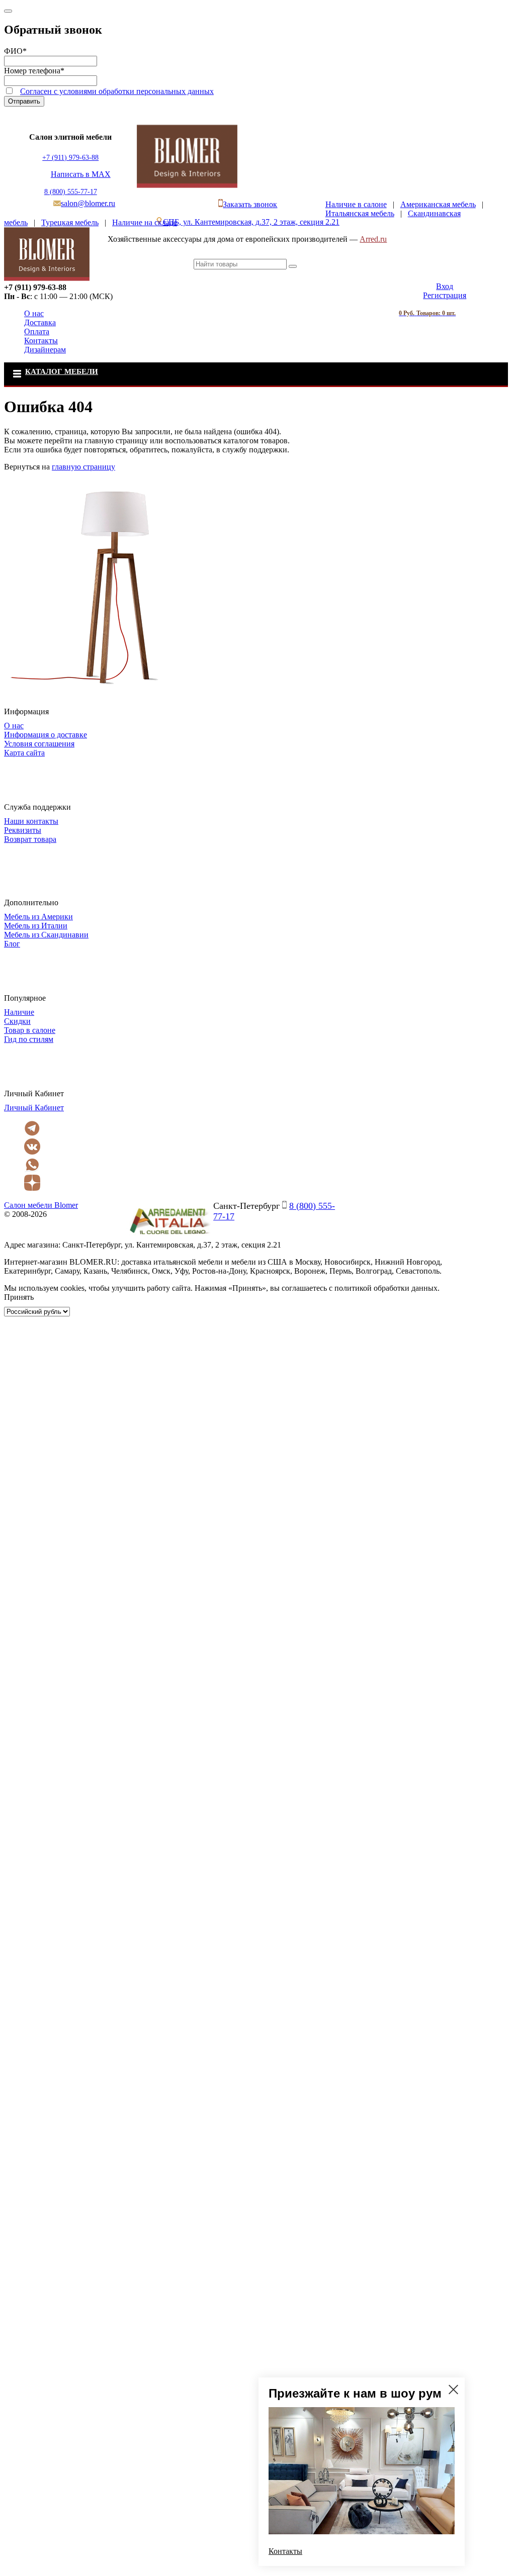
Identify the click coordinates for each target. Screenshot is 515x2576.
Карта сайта (24, 753)
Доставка (40, 322)
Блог (12, 944)
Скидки (17, 1021)
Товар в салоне (30, 1030)
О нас (34, 313)
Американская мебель (438, 204)
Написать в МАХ (81, 174)
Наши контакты (31, 821)
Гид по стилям (29, 1039)
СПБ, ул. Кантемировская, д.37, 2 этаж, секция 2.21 (251, 222)
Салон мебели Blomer (41, 1205)
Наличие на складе (145, 222)
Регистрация (445, 295)
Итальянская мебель (360, 213)
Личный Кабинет (34, 1108)
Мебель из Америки (38, 917)
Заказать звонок (250, 204)
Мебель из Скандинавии (46, 935)
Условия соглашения (39, 744)
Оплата (37, 331)
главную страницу (83, 467)
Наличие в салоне (356, 204)
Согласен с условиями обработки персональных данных (117, 91)
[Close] (8, 11)
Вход (445, 286)
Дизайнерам (45, 350)
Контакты (41, 341)
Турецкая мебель (70, 222)
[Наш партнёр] (169, 1236)
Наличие (19, 1012)
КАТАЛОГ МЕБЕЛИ (62, 371)
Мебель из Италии (36, 926)
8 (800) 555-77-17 (71, 192)
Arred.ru (373, 239)
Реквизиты (23, 830)
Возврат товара (30, 839)
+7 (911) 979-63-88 (70, 158)
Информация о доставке (46, 735)
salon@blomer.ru (88, 203)
